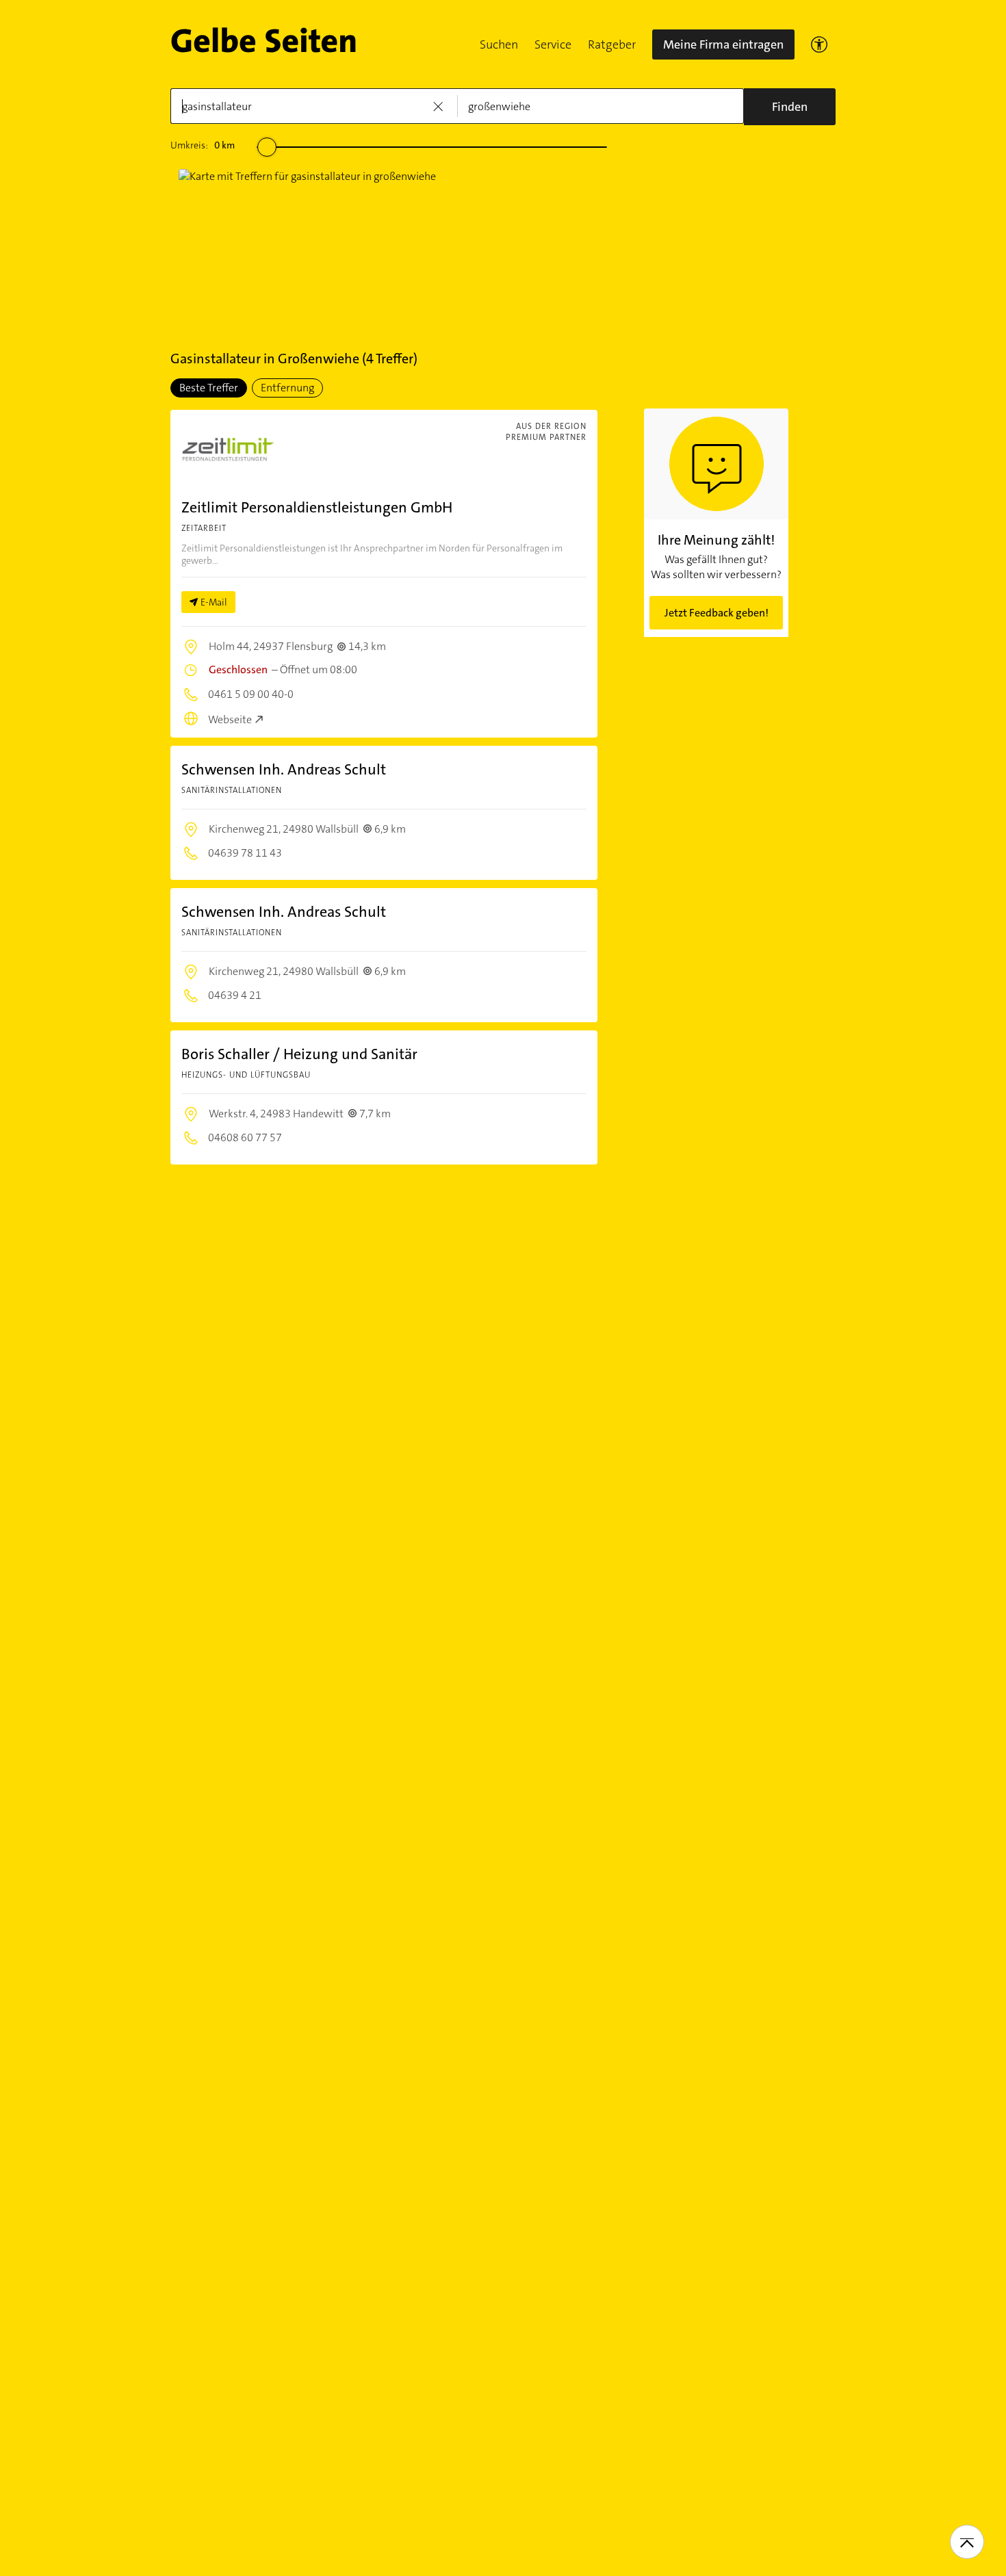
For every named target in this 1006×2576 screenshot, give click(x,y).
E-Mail (214, 602)
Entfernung (287, 388)
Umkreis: (203, 145)
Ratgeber (612, 44)
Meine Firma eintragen (723, 44)
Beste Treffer (209, 388)
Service (553, 44)
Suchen (499, 44)
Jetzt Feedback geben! (717, 613)
